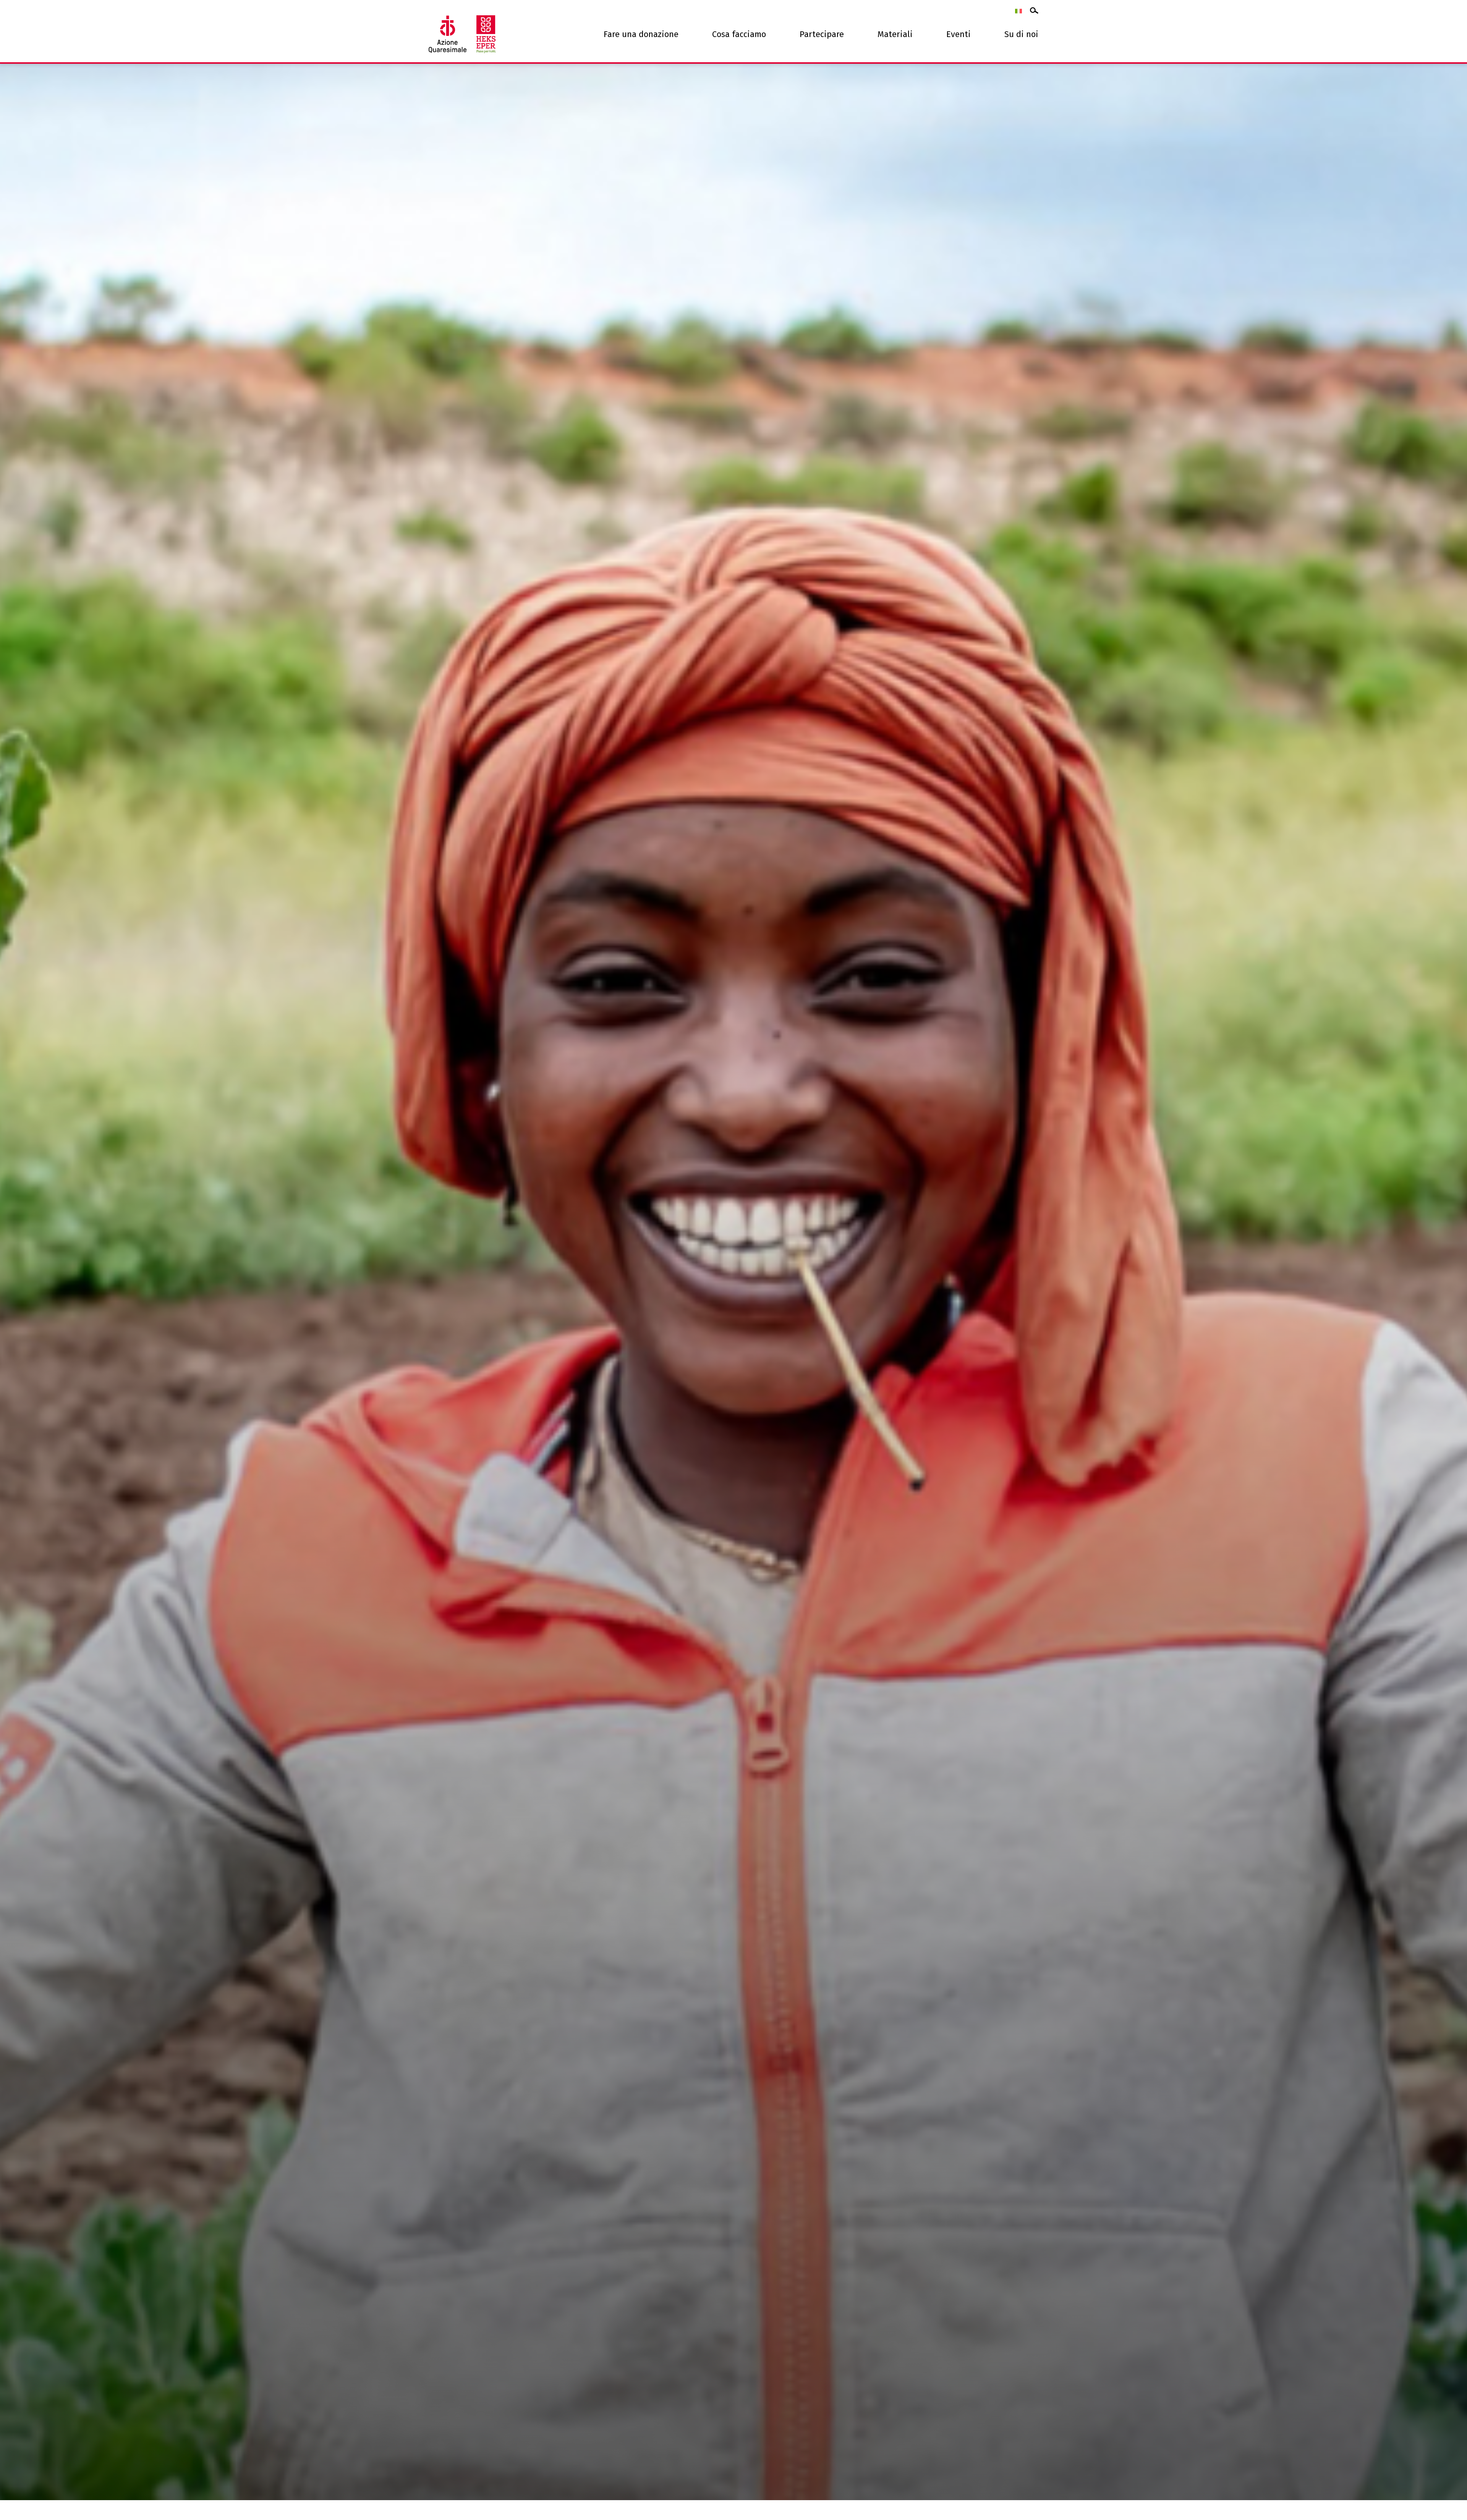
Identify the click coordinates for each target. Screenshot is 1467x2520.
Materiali (895, 34)
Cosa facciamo (739, 34)
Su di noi (1021, 34)
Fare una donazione (641, 34)
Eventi (959, 34)
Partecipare (822, 34)
